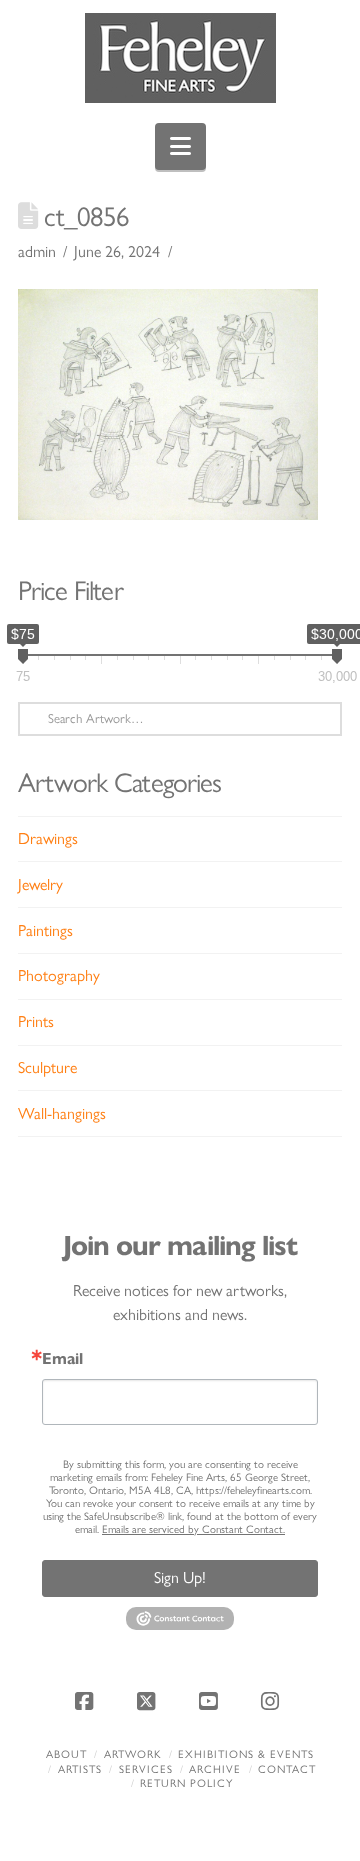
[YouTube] (211, 1701)
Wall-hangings (62, 1113)
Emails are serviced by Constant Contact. (193, 1529)
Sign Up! (180, 1577)
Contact (287, 1769)
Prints (36, 1021)
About (66, 1754)
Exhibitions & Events (246, 1754)
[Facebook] (87, 1701)
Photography (59, 975)
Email (62, 1359)
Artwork (133, 1754)
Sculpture (47, 1067)
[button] (180, 146)
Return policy (186, 1783)
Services (146, 1769)
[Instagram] (273, 1701)
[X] (149, 1701)
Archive (215, 1769)
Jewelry (40, 884)
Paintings (45, 930)
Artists (80, 1769)
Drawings (48, 838)
